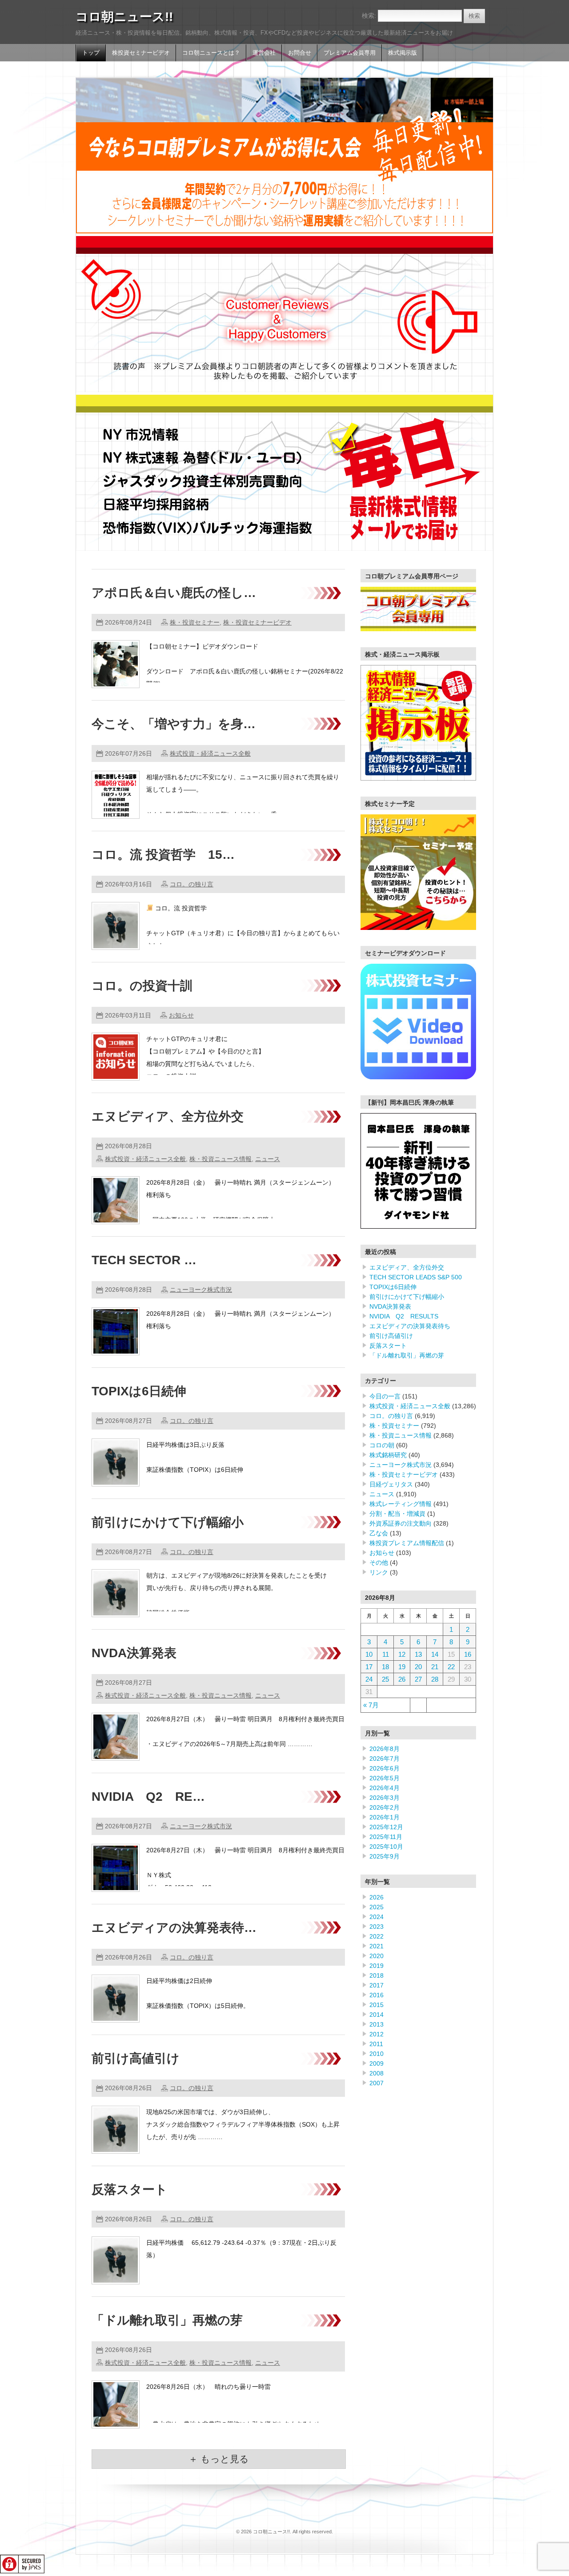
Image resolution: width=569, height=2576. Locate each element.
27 (418, 1679)
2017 (377, 1985)
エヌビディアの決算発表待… (174, 1928)
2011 (376, 2044)
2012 (377, 2034)
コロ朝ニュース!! (124, 17)
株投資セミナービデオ (141, 53)
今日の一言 (385, 1396)
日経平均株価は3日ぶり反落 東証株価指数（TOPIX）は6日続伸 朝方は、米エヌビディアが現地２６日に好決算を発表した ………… (240, 1470)
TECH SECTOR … (144, 1260)
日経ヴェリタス (391, 1484)
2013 (377, 2024)
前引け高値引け (136, 2058)
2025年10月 (386, 1847)
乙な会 (379, 1533)
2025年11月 (386, 1837)
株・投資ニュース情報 (220, 1159)
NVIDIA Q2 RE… (148, 1797)
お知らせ (181, 1015)
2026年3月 (385, 1798)
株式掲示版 (403, 53)
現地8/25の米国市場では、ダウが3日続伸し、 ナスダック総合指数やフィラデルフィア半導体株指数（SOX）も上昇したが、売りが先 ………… (243, 2124)
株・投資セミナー (195, 622)
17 (369, 1667)
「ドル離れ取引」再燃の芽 (167, 2320)
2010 (377, 2054)
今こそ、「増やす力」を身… (174, 724)
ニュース (268, 1159)
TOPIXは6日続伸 (139, 1391)
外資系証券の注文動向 (401, 1523)
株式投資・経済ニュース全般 (210, 753)
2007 (377, 2083)
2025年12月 (386, 1827)
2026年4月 (385, 1788)
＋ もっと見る (219, 2459)
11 (386, 1654)
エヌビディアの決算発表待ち (410, 1326)
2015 (377, 2005)
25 (385, 1679)
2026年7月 (385, 1759)
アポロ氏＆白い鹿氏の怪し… (174, 593)
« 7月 (371, 1705)
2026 (377, 1897)
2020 (377, 1956)
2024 (377, 1917)
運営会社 (264, 53)
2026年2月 (385, 1807)
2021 (377, 1946)
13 (418, 1654)
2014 (377, 2015)
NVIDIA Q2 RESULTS (404, 1316)
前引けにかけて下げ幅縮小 (168, 1522)
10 (369, 1654)
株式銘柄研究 (388, 1455)
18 (385, 1667)
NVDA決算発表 (134, 1653)
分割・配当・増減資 (397, 1514)
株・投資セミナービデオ (257, 622)
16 (468, 1654)
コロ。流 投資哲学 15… (163, 855)
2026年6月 (385, 1768)
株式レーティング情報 (401, 1504)
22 (451, 1667)
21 (435, 1667)
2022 (377, 1936)
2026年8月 (385, 1749)
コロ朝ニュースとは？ (211, 53)
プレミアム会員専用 (350, 53)
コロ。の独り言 (192, 884)
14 (435, 1654)
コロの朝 (382, 1445)
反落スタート (130, 2189)
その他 (379, 1562)
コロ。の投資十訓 (142, 986)
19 (402, 1667)
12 (402, 1654)
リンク (379, 1572)
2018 (377, 1975)
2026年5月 (385, 1778)
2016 (377, 1995)
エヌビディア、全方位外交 (168, 1116)
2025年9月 (385, 1856)
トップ (91, 53)
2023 (377, 1927)
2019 (377, 1966)
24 (369, 1679)
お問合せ (300, 53)
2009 (377, 2063)
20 (418, 1667)
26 (402, 1679)
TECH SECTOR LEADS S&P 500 (416, 1277)
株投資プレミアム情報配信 (407, 1543)
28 (435, 1679)
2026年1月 (385, 1817)
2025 (377, 1907)
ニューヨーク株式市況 (201, 1290)
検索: (369, 16)
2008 (377, 2073)
